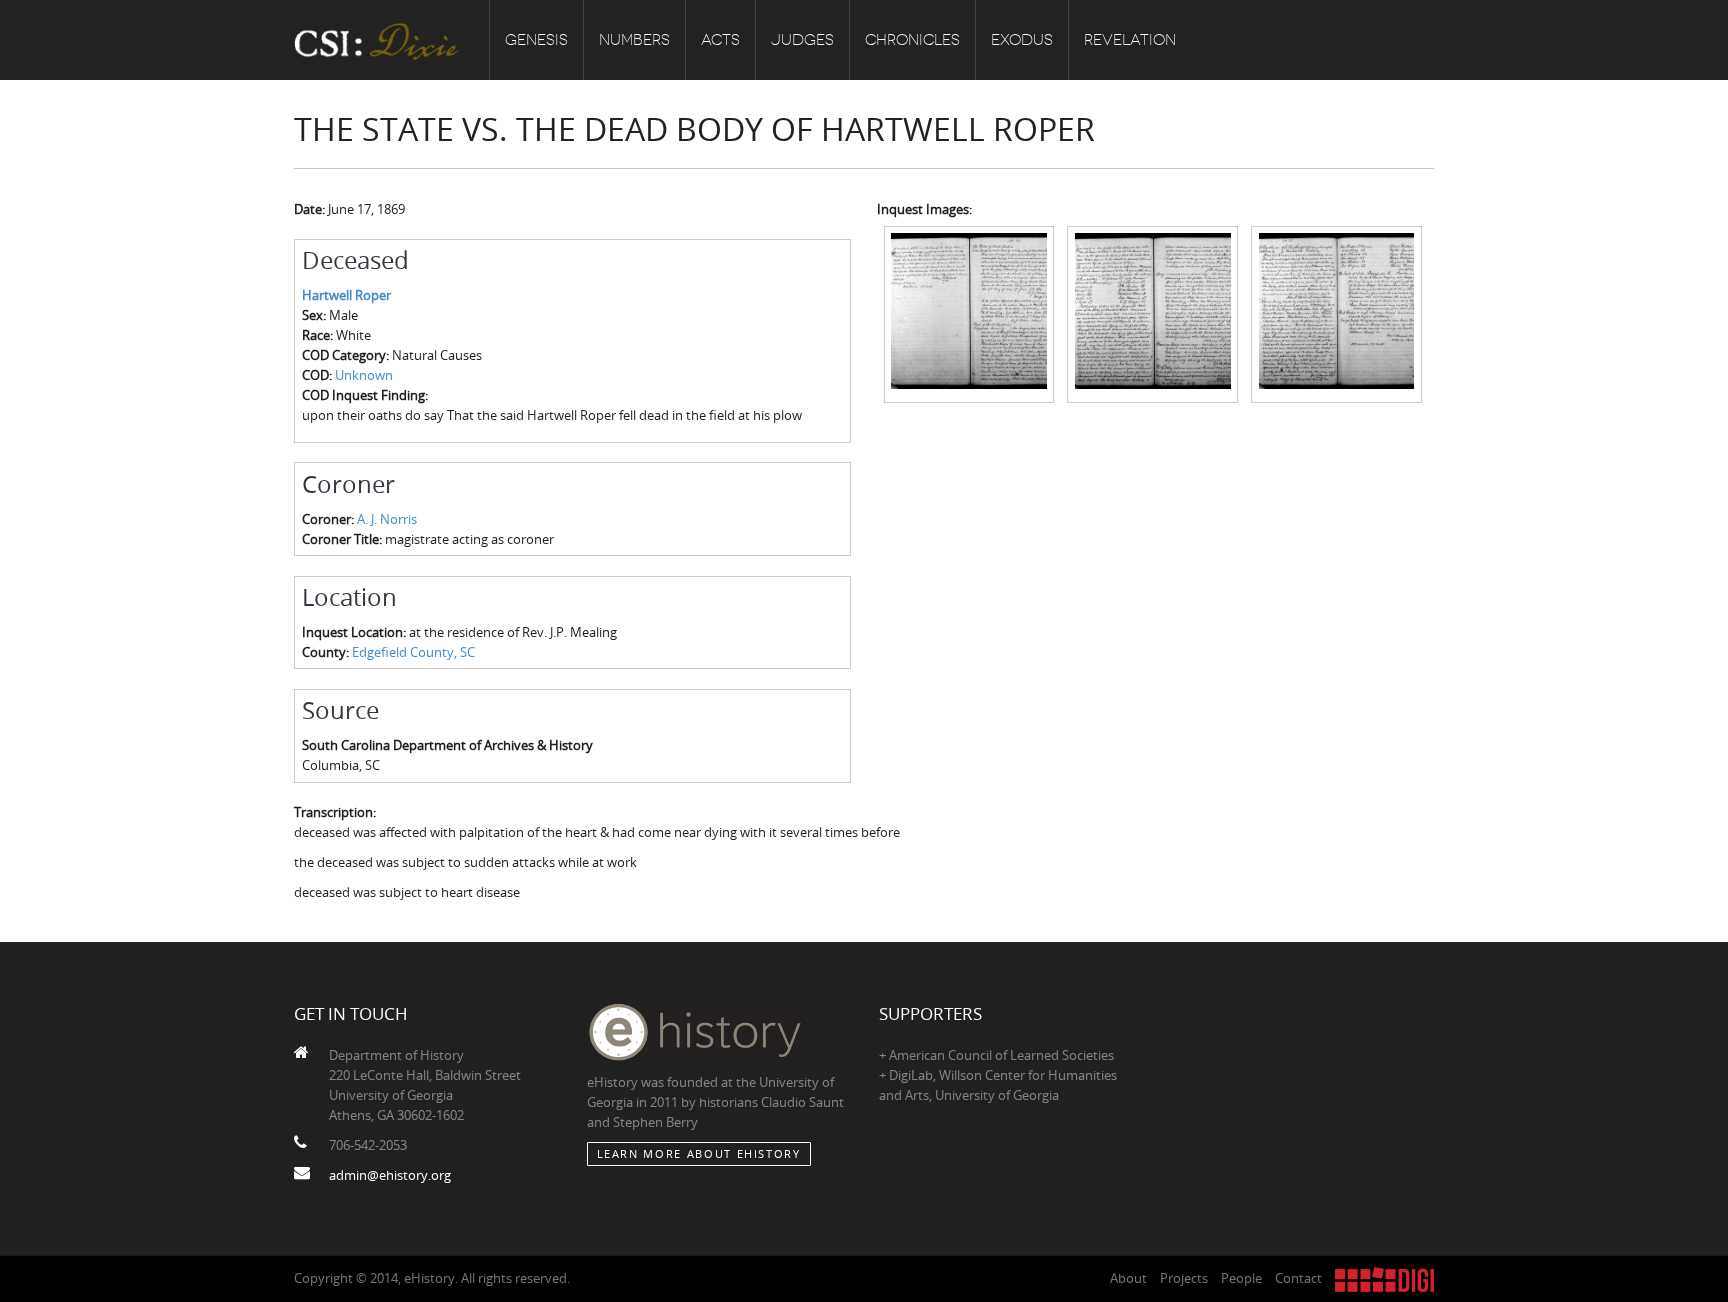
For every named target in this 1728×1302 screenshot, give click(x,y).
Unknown (364, 375)
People (1241, 1278)
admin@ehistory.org (390, 1175)
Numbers (634, 40)
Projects (1184, 1278)
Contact (1298, 1278)
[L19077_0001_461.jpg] (1336, 313)
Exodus (1022, 40)
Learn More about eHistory (699, 1153)
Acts (720, 40)
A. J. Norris (387, 519)
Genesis (536, 40)
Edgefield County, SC (413, 652)
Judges (802, 40)
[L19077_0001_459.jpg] (969, 313)
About (1128, 1278)
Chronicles (912, 40)
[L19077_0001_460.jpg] (1152, 313)
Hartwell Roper (346, 295)
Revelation (1130, 40)
